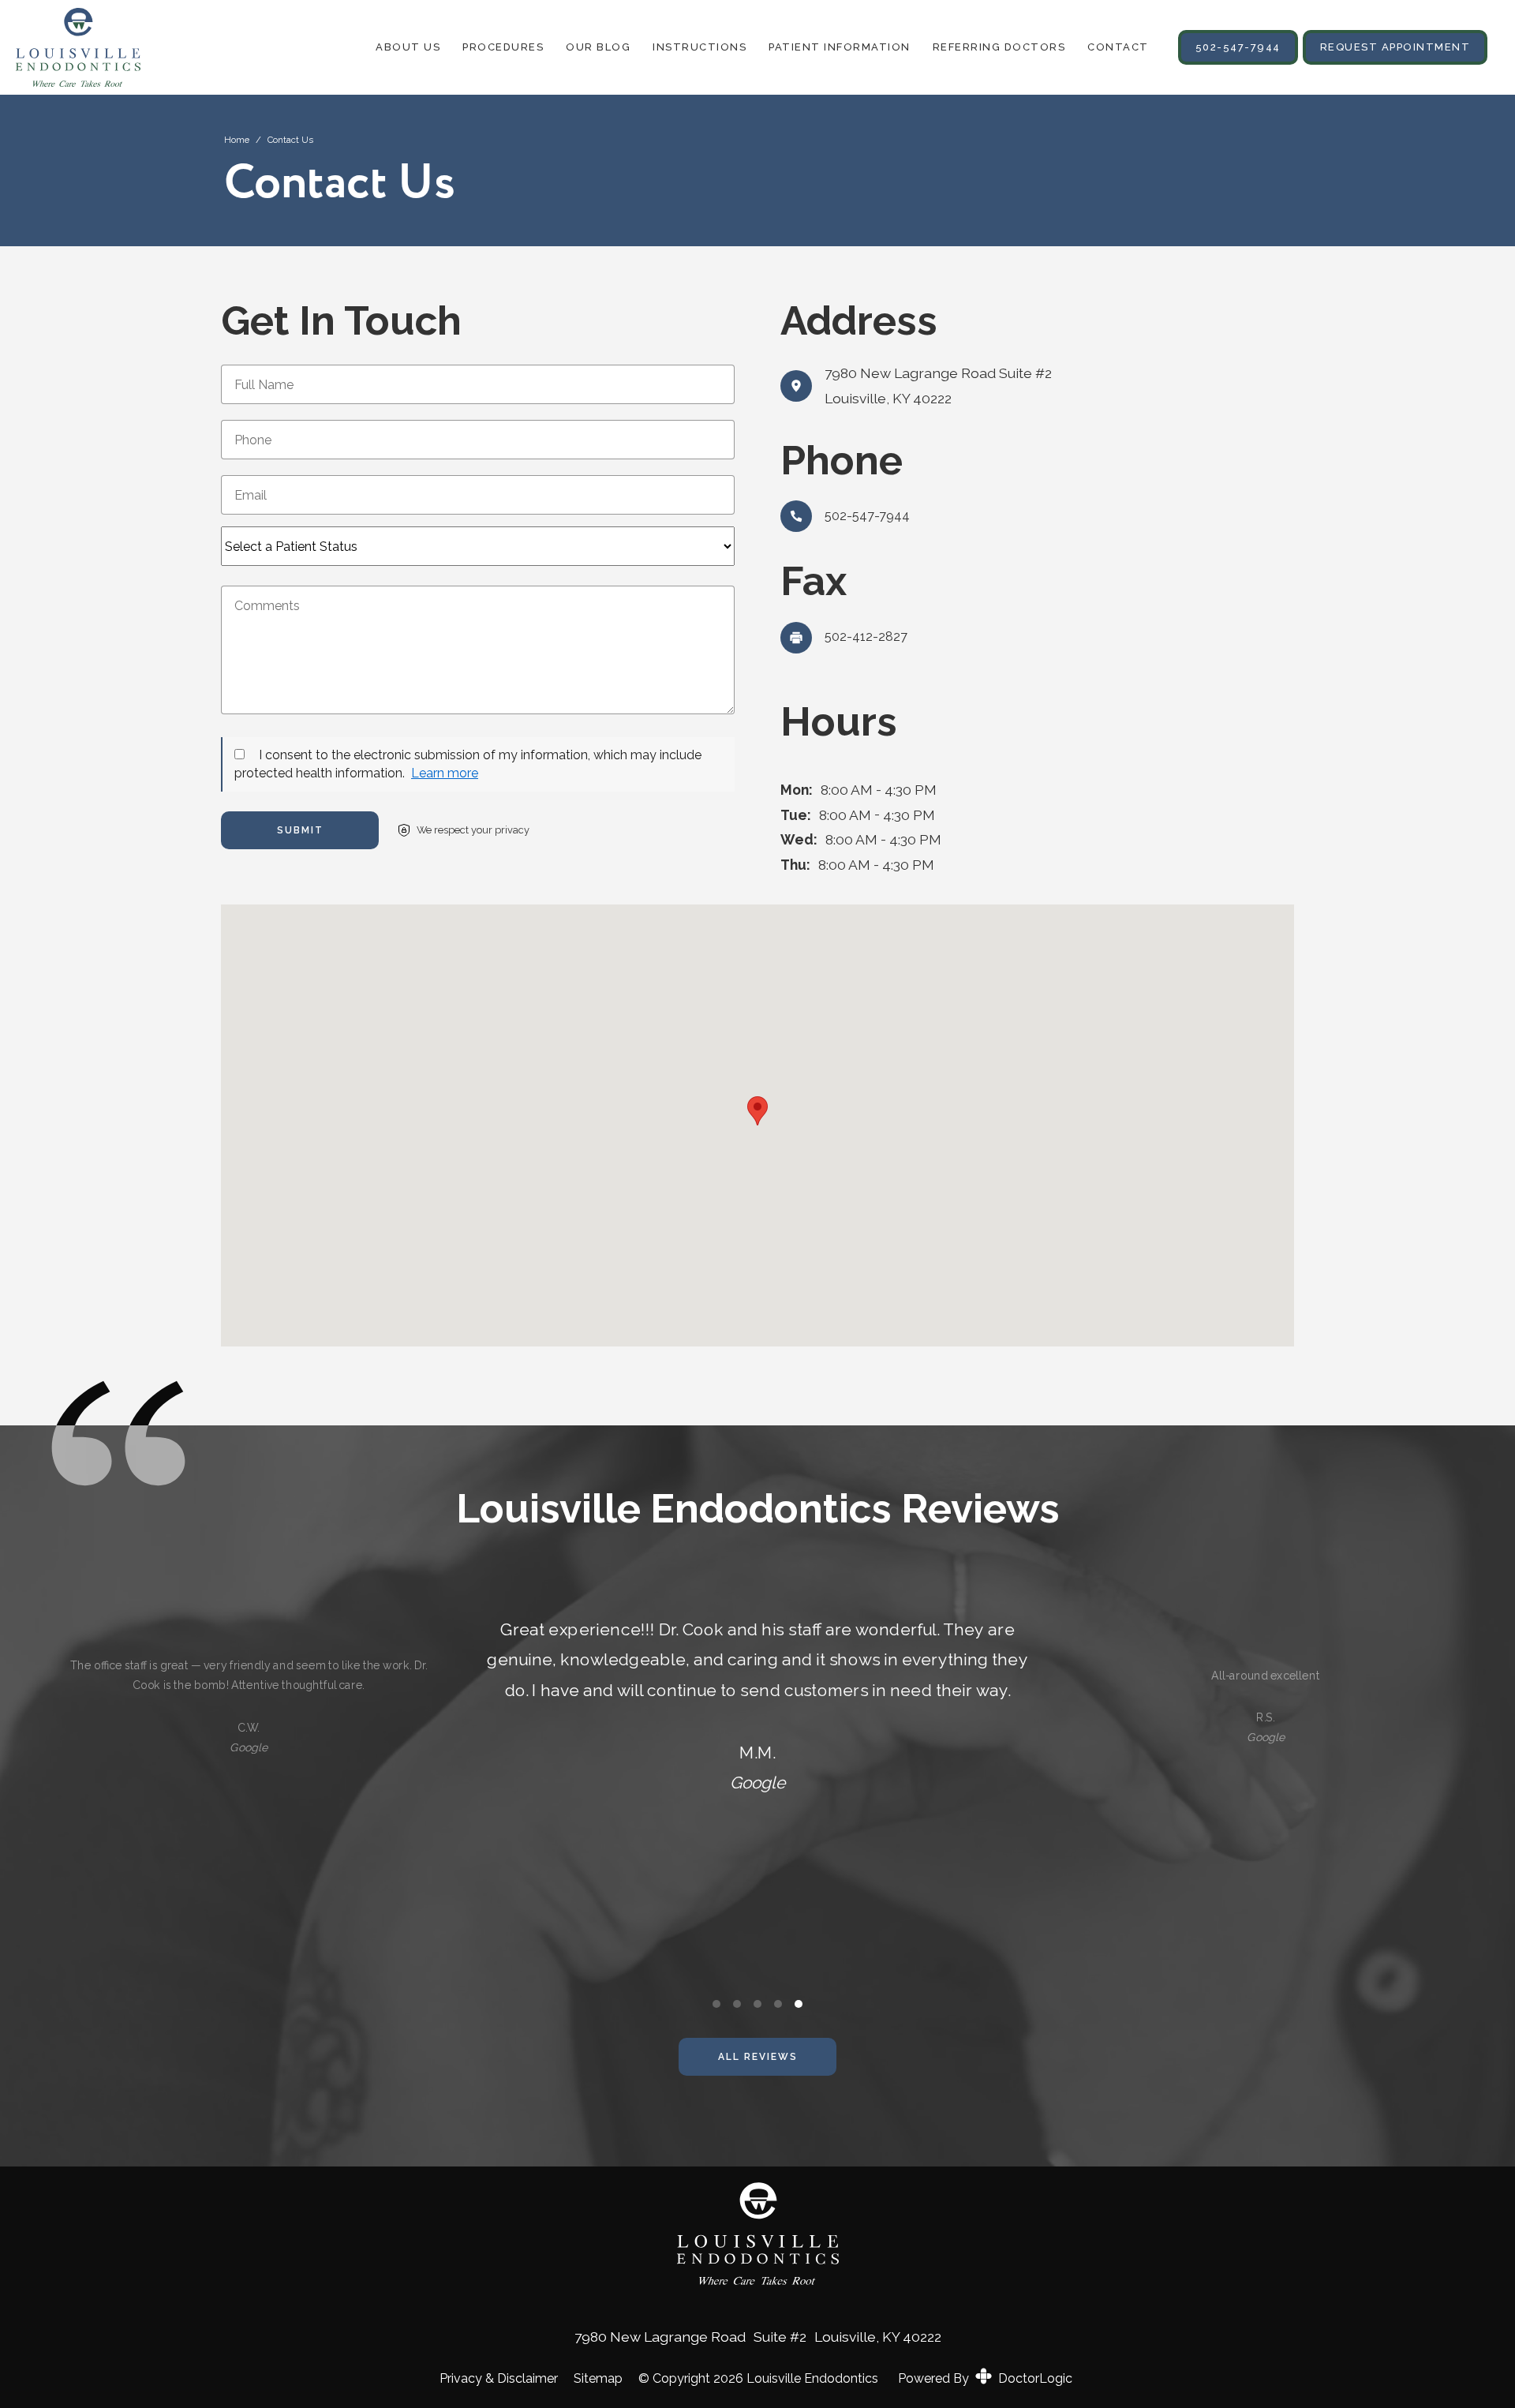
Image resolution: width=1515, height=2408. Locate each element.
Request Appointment (1395, 47)
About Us (408, 47)
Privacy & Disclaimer (499, 2379)
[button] (757, 1111)
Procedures (503, 47)
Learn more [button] (445, 773)
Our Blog (598, 47)
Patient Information (840, 47)
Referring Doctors (999, 47)
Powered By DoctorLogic (985, 2378)
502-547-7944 (1238, 47)
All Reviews (758, 2057)
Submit (300, 830)
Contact (1118, 47)
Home (237, 140)
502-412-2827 (866, 637)
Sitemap (598, 2379)
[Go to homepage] (95, 47)
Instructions (700, 47)
